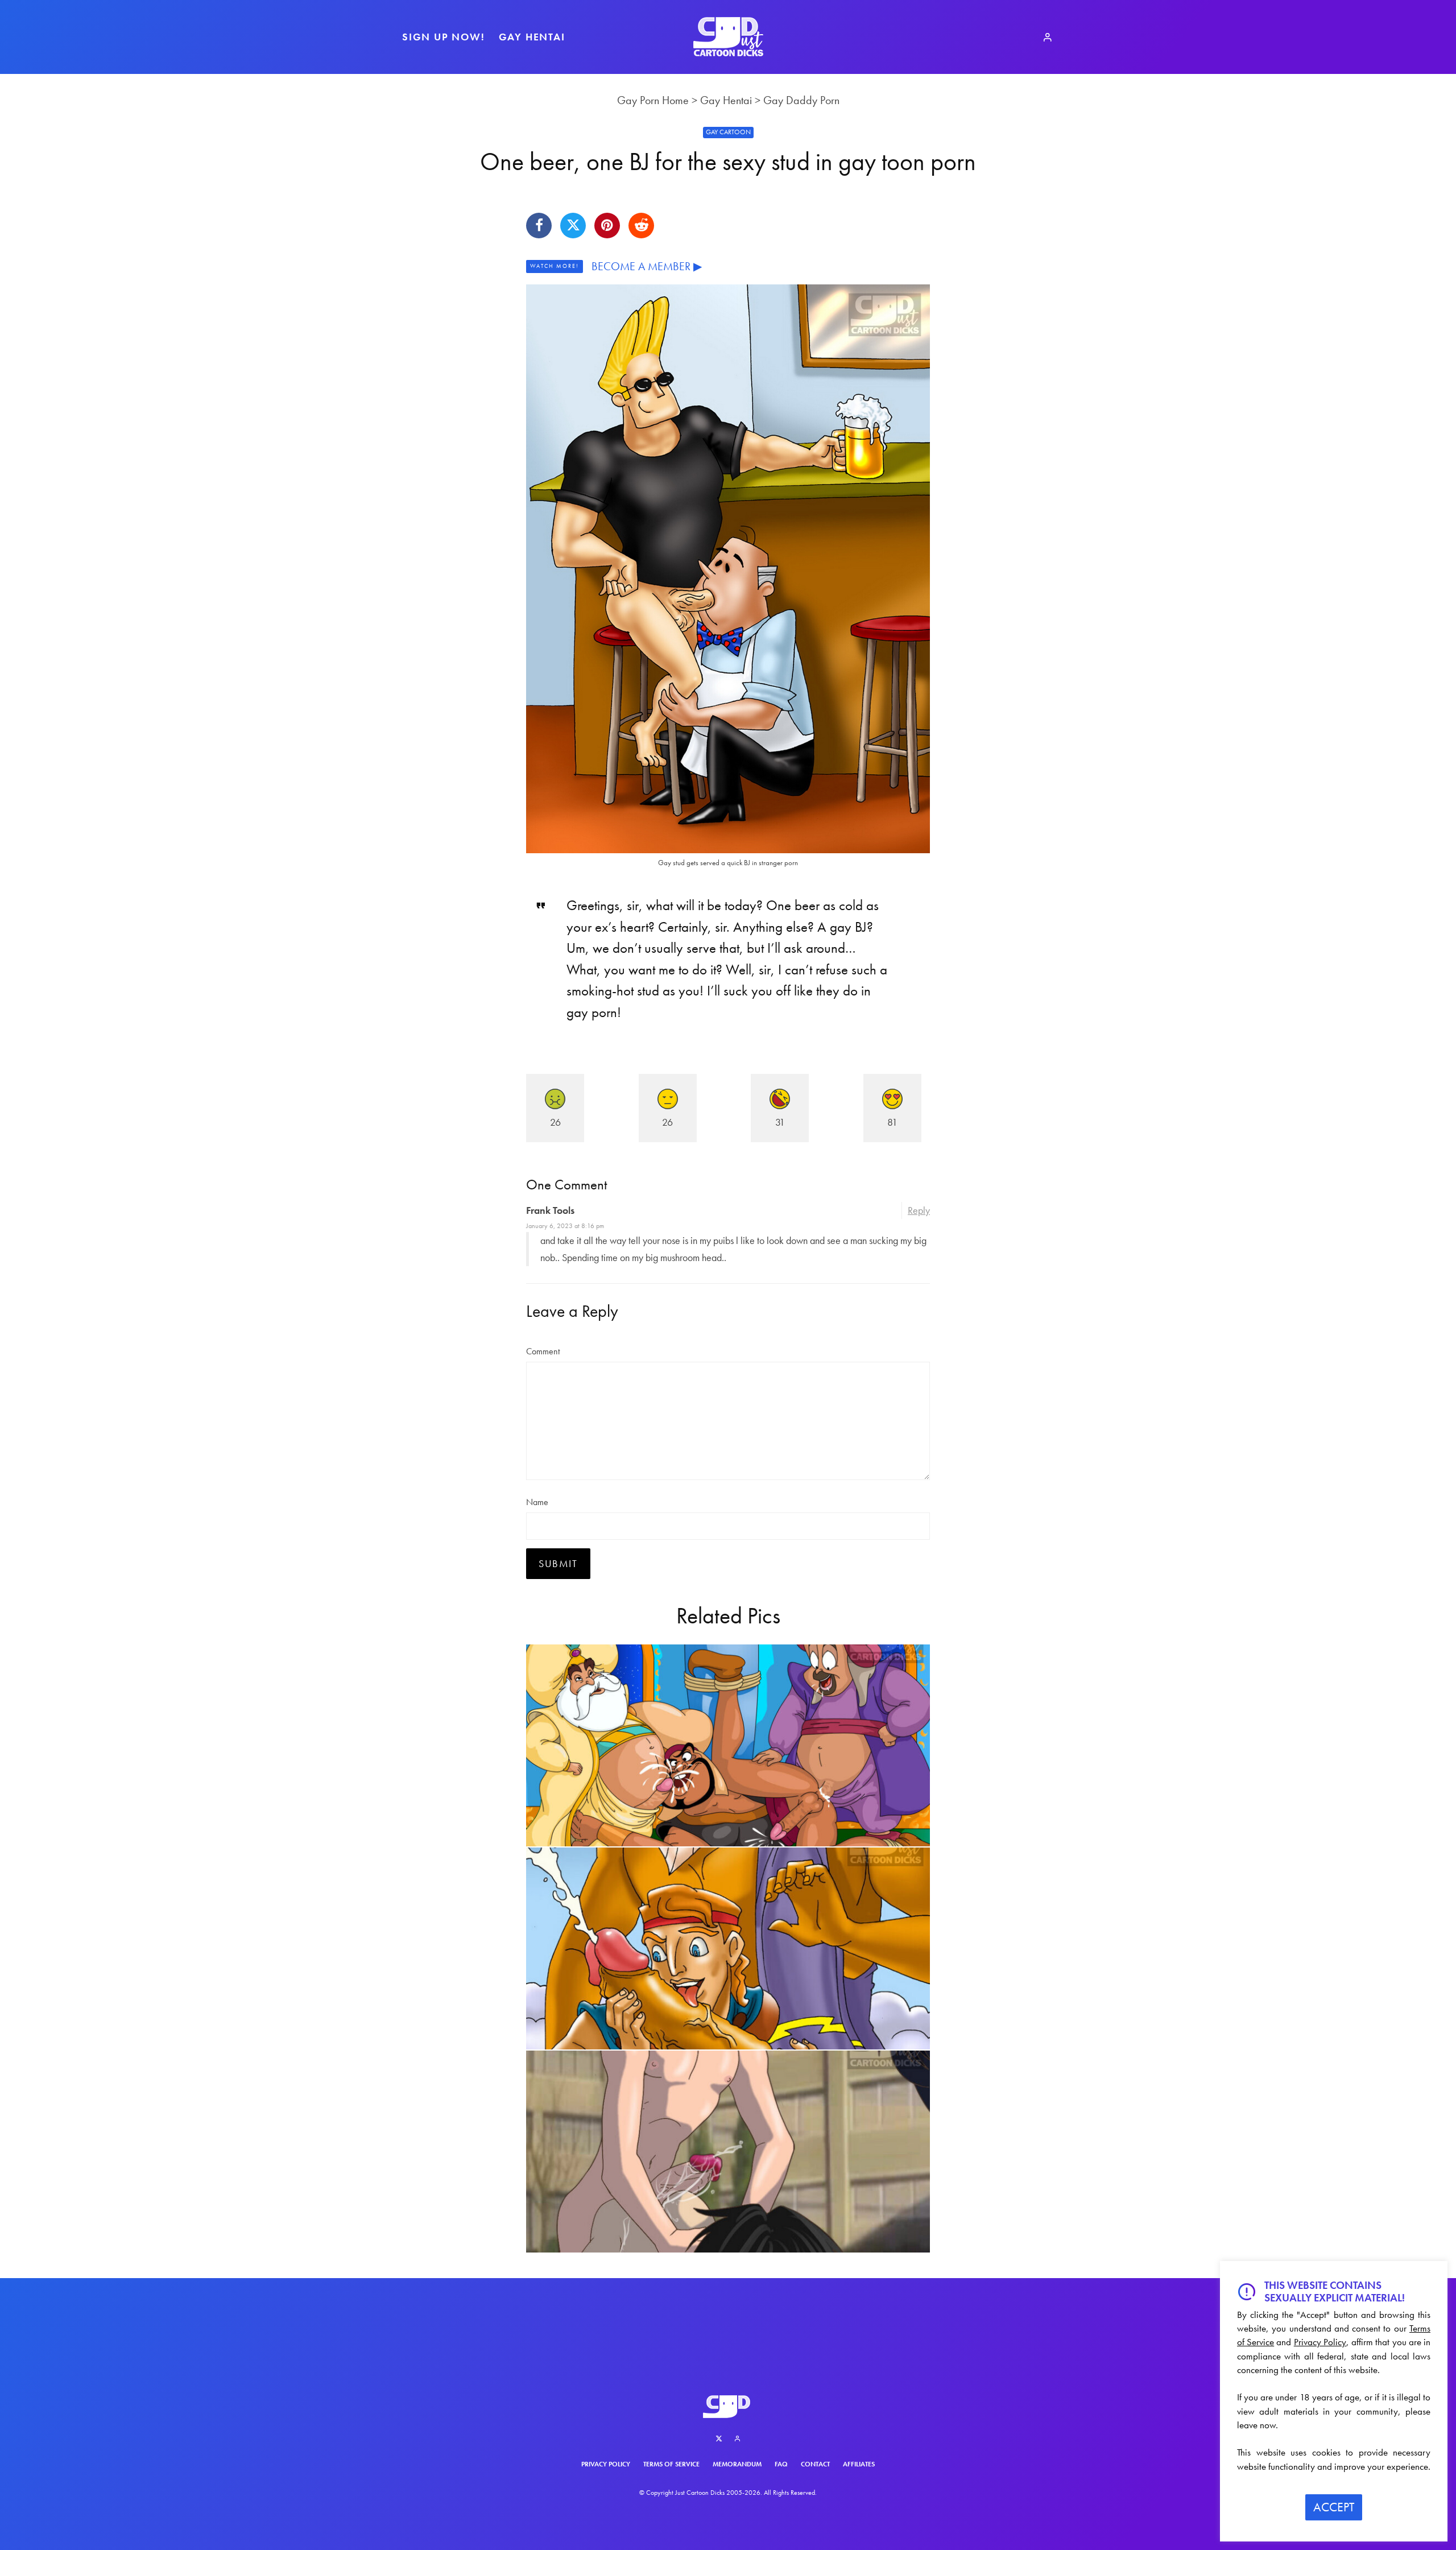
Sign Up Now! (444, 37)
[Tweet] (573, 226)
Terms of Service (671, 2464)
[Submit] (641, 226)
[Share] (539, 226)
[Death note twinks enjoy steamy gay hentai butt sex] (728, 2152)
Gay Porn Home (653, 100)
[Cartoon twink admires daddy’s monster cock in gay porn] (728, 1948)
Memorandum (737, 2464)
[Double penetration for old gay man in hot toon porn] (728, 1745)
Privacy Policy (606, 2464)
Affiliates (859, 2464)
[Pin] (607, 226)
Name (537, 1502)
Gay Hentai (532, 37)
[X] (719, 2439)
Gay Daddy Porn (801, 100)
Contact (815, 2464)
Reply (919, 1210)
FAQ (781, 2464)
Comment (543, 1351)
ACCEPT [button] (1334, 2507)
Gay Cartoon (728, 132)
